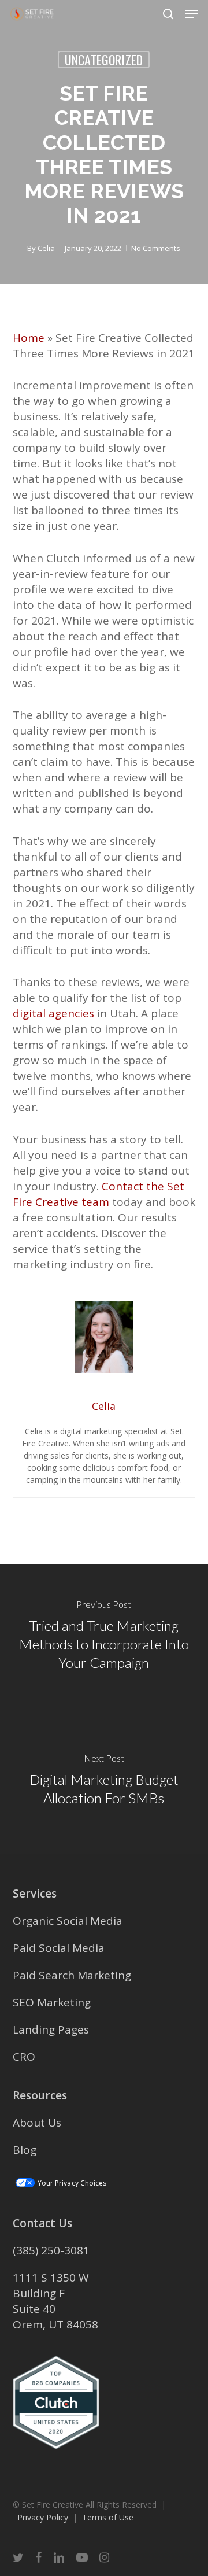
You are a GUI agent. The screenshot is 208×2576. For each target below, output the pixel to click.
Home (29, 338)
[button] (191, 14)
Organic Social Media (68, 1921)
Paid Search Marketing (72, 1975)
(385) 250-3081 (51, 2250)
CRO (24, 2057)
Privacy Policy (43, 2517)
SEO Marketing (52, 2002)
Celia (46, 248)
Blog (25, 2150)
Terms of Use (108, 2517)
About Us (37, 2123)
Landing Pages (51, 2029)
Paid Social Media (59, 1948)
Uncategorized (104, 60)
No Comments (156, 248)
